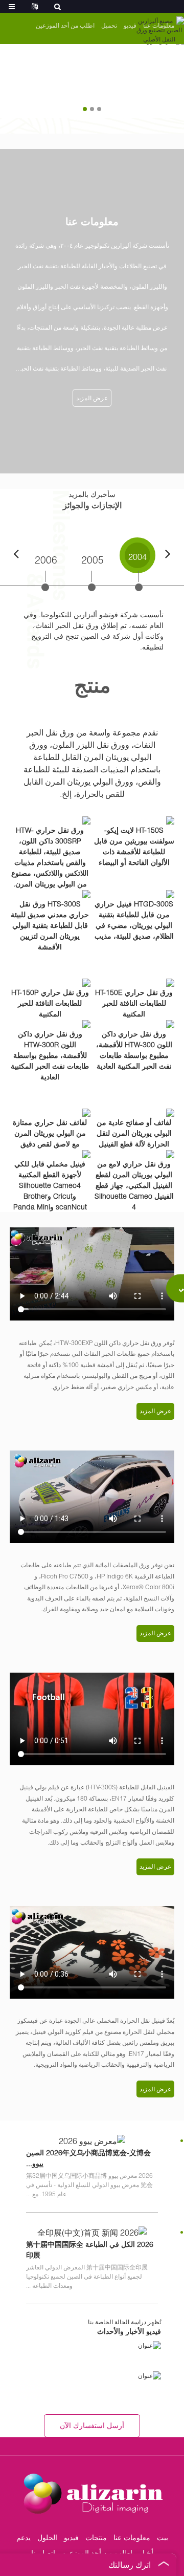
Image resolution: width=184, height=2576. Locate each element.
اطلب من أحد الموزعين (65, 25)
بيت (163, 2537)
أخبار (146, 2553)
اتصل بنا (43, 2553)
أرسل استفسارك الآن (92, 2425)
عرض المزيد (92, 398)
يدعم (24, 2537)
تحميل (109, 25)
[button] (99, 109)
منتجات (96, 2537)
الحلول (47, 2537)
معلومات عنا (132, 2537)
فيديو (130, 25)
